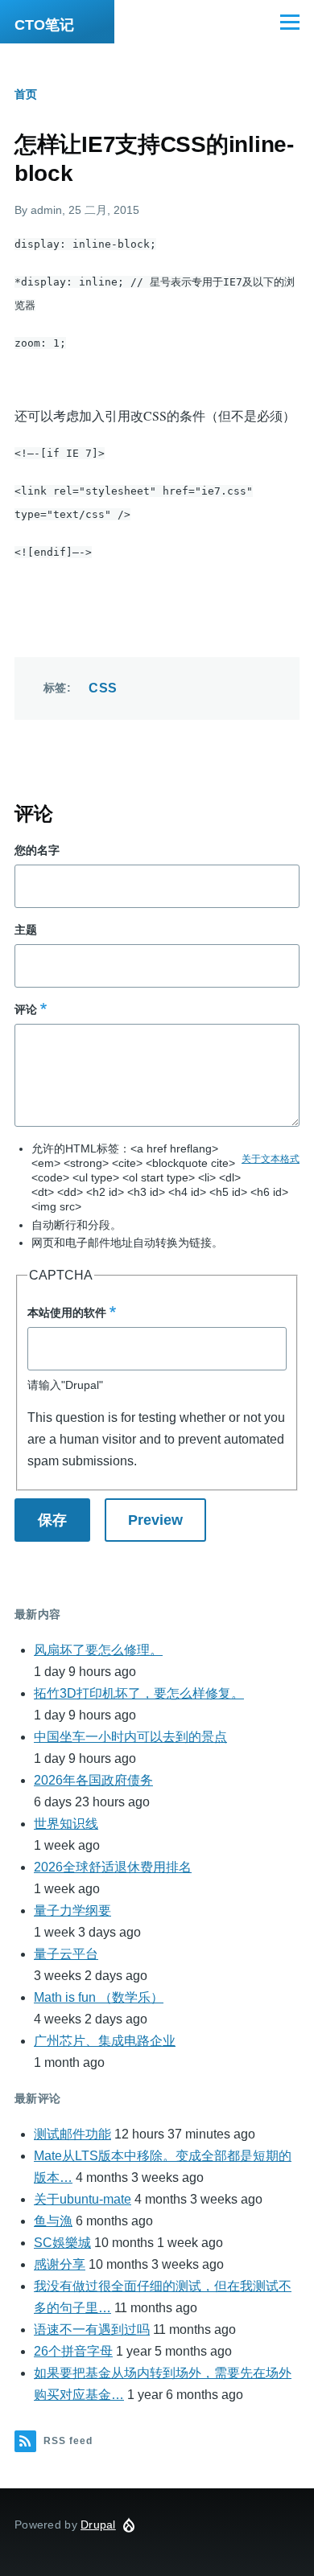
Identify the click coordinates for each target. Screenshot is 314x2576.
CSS (103, 688)
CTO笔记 (44, 25)
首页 (26, 94)
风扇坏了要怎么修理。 (98, 1650)
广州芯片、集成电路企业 (105, 2041)
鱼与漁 (53, 2221)
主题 (26, 930)
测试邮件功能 (72, 2134)
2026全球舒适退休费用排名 (113, 1867)
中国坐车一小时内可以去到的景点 (130, 1737)
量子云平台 (66, 1954)
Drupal (98, 2525)
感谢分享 (60, 2264)
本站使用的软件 (67, 1313)
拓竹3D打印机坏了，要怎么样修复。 (139, 1693)
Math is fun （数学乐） (99, 1997)
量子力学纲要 (72, 1910)
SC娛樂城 (62, 2243)
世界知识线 (66, 1824)
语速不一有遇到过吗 (92, 2329)
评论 (26, 1009)
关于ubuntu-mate (83, 2199)
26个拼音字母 (73, 2351)
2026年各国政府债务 (93, 1780)
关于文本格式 (271, 1159)
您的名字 (37, 850)
